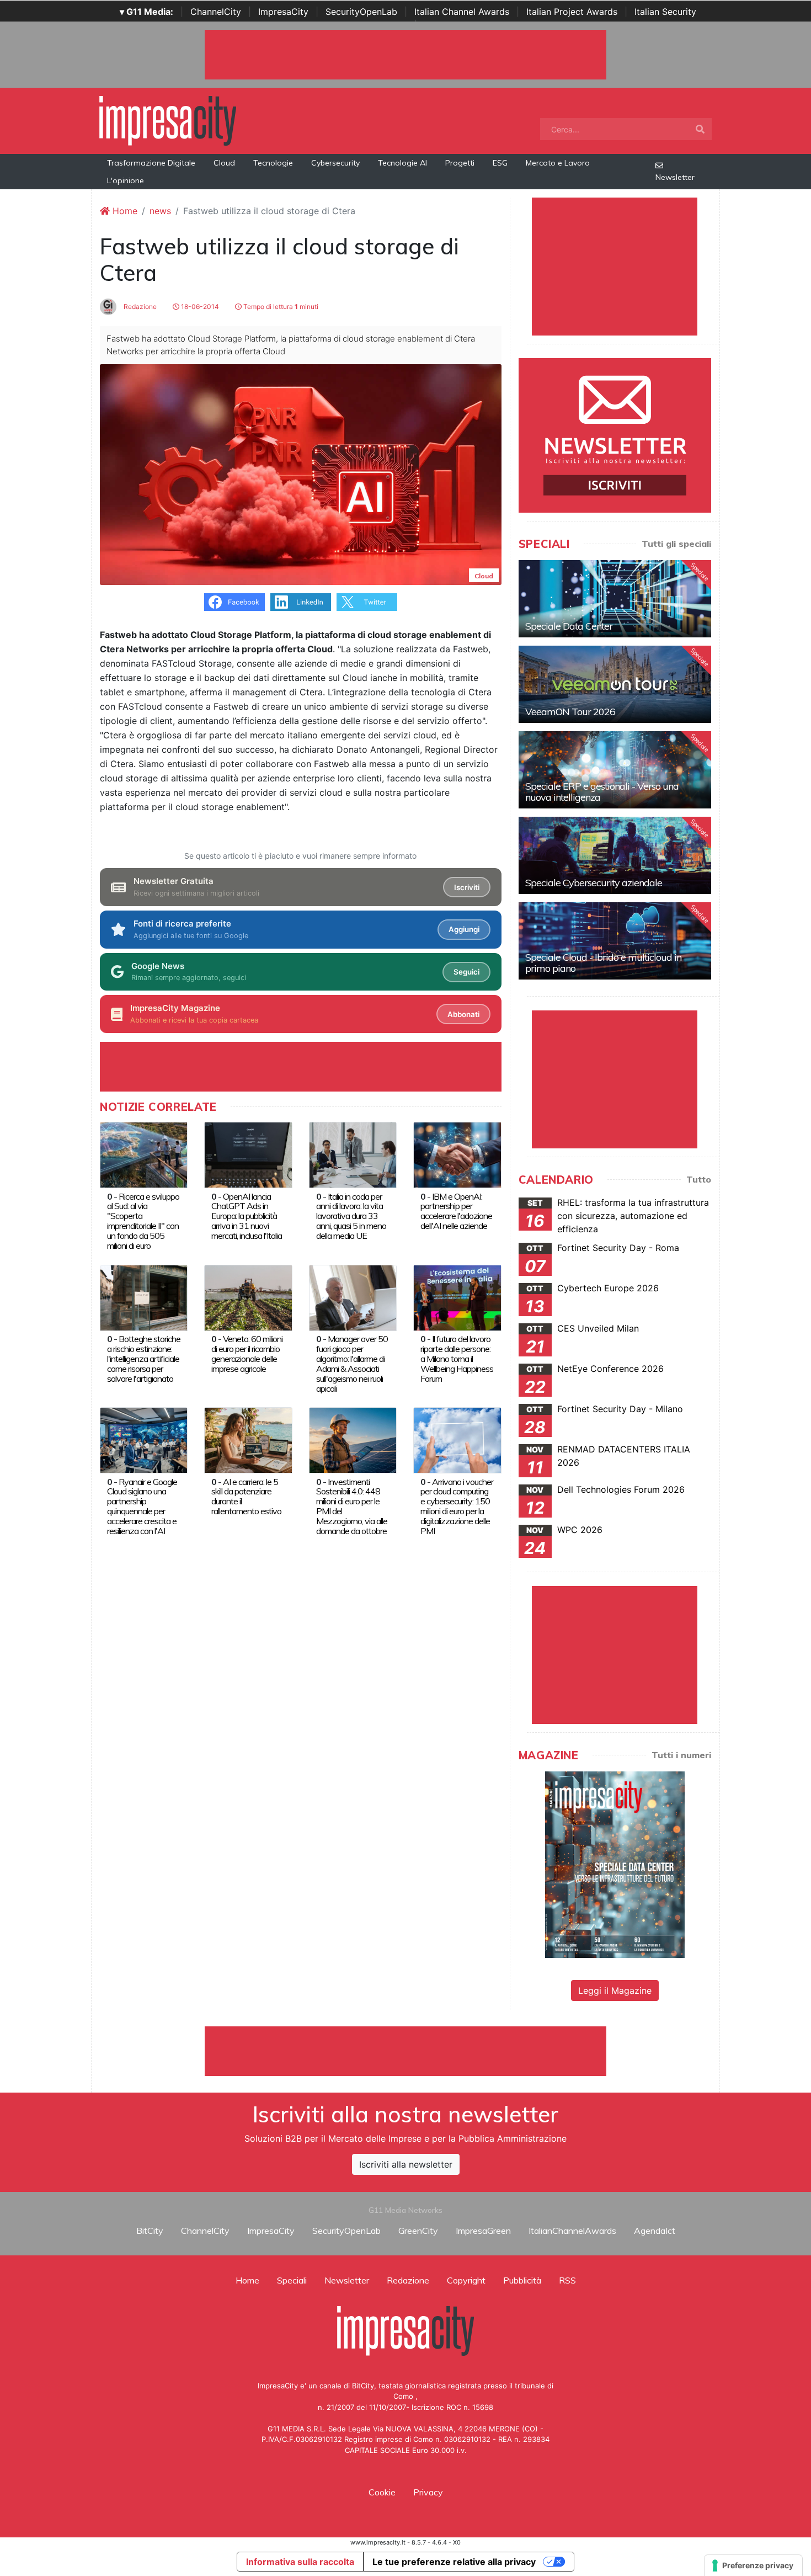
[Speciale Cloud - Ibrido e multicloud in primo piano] (615, 941)
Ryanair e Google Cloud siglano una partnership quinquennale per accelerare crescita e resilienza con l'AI (142, 1507)
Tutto (699, 1179)
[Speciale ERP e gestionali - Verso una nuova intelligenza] (615, 770)
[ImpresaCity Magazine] (615, 1864)
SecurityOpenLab (361, 12)
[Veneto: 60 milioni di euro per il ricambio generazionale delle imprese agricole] (248, 1297)
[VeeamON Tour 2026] (615, 684)
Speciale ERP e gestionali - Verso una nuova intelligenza (602, 792)
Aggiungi (464, 929)
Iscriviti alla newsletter (406, 2164)
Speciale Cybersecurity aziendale (594, 883)
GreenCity (418, 2231)
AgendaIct (655, 2231)
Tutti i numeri (681, 1755)
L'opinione (126, 180)
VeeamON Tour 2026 (570, 712)
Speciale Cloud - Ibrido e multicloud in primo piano (603, 963)
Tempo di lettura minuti (280, 307)
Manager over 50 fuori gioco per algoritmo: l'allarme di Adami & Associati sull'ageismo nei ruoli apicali (352, 1364)
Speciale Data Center (569, 626)
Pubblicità (522, 2280)
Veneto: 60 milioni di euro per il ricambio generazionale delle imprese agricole (247, 1354)
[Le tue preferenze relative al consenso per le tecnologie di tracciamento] (753, 2566)
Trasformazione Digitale (151, 163)
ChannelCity (216, 12)
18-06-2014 (199, 307)
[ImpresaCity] (168, 120)
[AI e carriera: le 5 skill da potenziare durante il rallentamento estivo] (248, 1439)
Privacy (428, 2492)
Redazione (139, 307)
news (160, 211)
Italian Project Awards (572, 12)
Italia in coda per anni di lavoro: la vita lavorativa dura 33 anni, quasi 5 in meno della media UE (351, 1216)
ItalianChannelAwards (572, 2231)
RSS (567, 2280)
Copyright (466, 2280)
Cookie (382, 2492)
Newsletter (675, 177)
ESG (500, 163)
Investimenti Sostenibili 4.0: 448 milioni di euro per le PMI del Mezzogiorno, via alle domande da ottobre (352, 1507)
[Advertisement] (405, 2051)
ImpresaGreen (483, 2231)
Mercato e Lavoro (558, 163)
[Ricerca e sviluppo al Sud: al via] (144, 1154)
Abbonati (463, 1014)
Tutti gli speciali (676, 544)
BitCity (150, 2231)
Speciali (292, 2280)
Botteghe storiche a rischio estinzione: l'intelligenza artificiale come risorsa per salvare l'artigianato (144, 1359)
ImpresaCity (283, 12)
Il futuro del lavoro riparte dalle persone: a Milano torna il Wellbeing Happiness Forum (457, 1359)
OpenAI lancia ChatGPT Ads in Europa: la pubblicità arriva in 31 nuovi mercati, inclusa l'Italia (247, 1216)
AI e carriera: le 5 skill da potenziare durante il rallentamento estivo (246, 1497)
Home (124, 211)
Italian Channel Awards (462, 12)
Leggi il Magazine (615, 1990)
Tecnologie (273, 163)
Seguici (466, 972)
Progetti (460, 163)
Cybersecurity (335, 163)
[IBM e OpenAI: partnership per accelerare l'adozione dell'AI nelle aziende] (457, 1154)
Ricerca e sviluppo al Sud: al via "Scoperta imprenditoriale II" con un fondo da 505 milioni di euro (143, 1221)
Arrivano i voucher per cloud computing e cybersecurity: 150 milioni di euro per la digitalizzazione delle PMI (457, 1507)
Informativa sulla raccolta (300, 2562)
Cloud (224, 163)
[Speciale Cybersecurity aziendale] (615, 855)
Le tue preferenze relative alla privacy (454, 2562)
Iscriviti (467, 887)
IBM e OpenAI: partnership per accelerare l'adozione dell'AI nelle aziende (456, 1211)
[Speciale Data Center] (615, 599)
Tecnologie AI (402, 163)
